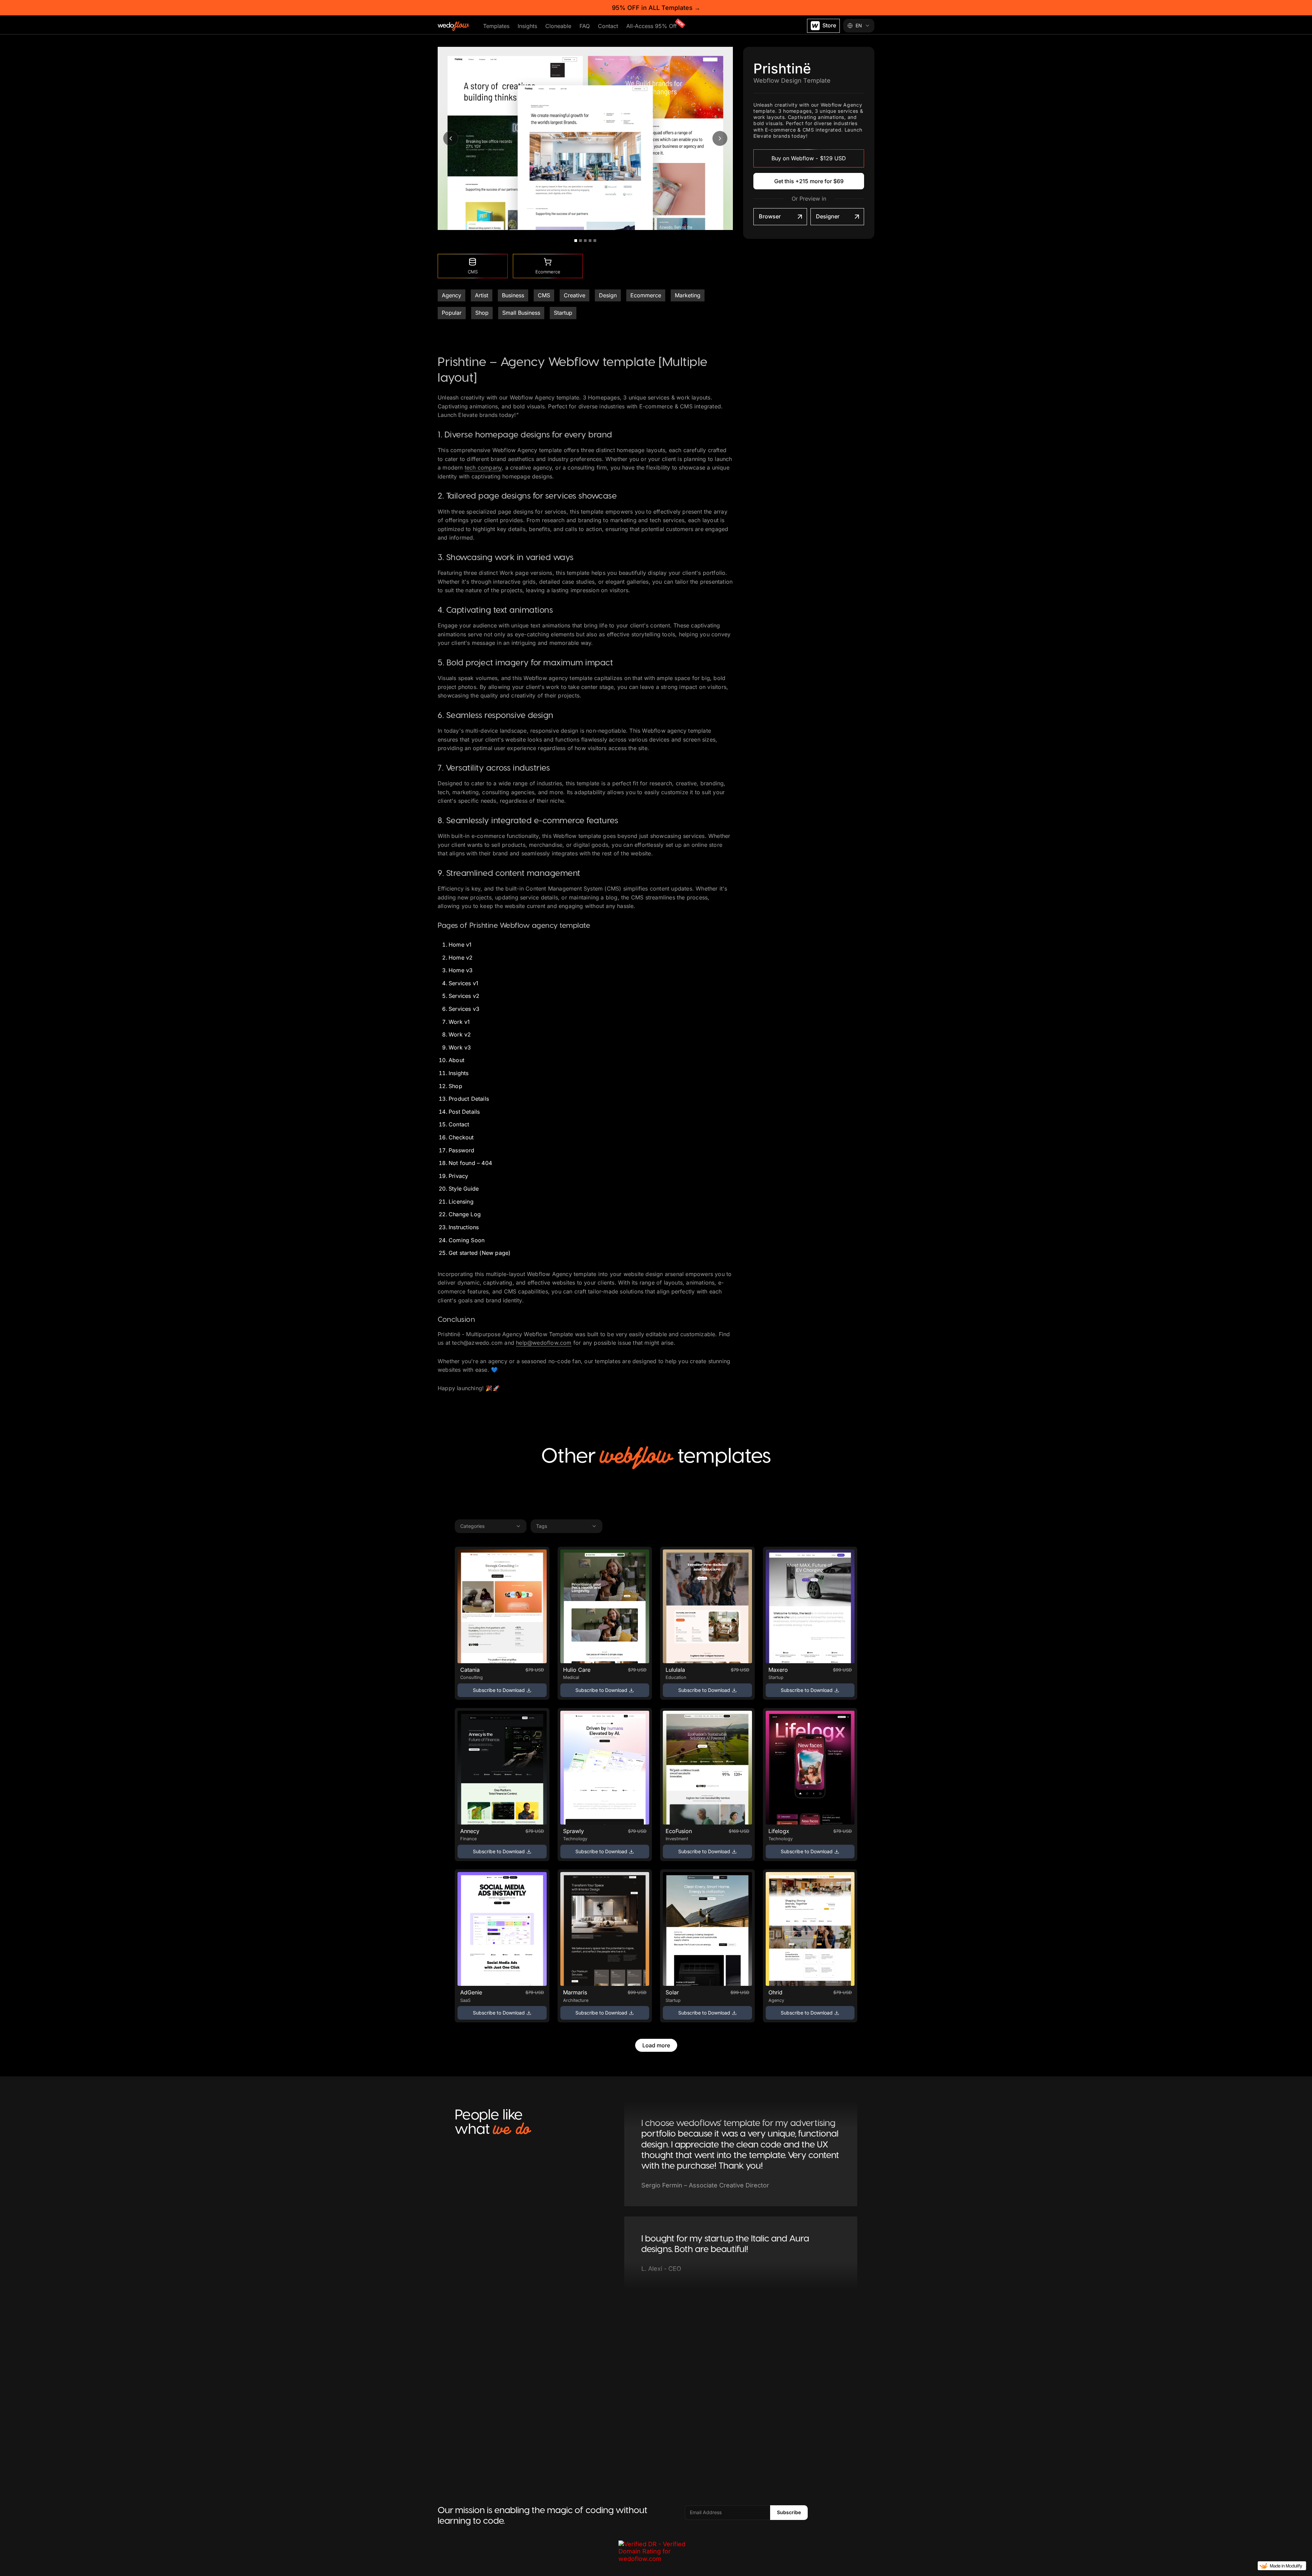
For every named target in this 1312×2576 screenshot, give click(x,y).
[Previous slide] (451, 138)
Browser (770, 216)
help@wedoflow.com (544, 1343)
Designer (828, 216)
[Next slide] (720, 138)
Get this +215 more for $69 (809, 181)
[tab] (576, 241)
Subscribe (789, 2512)
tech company (483, 467)
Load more (656, 2045)
